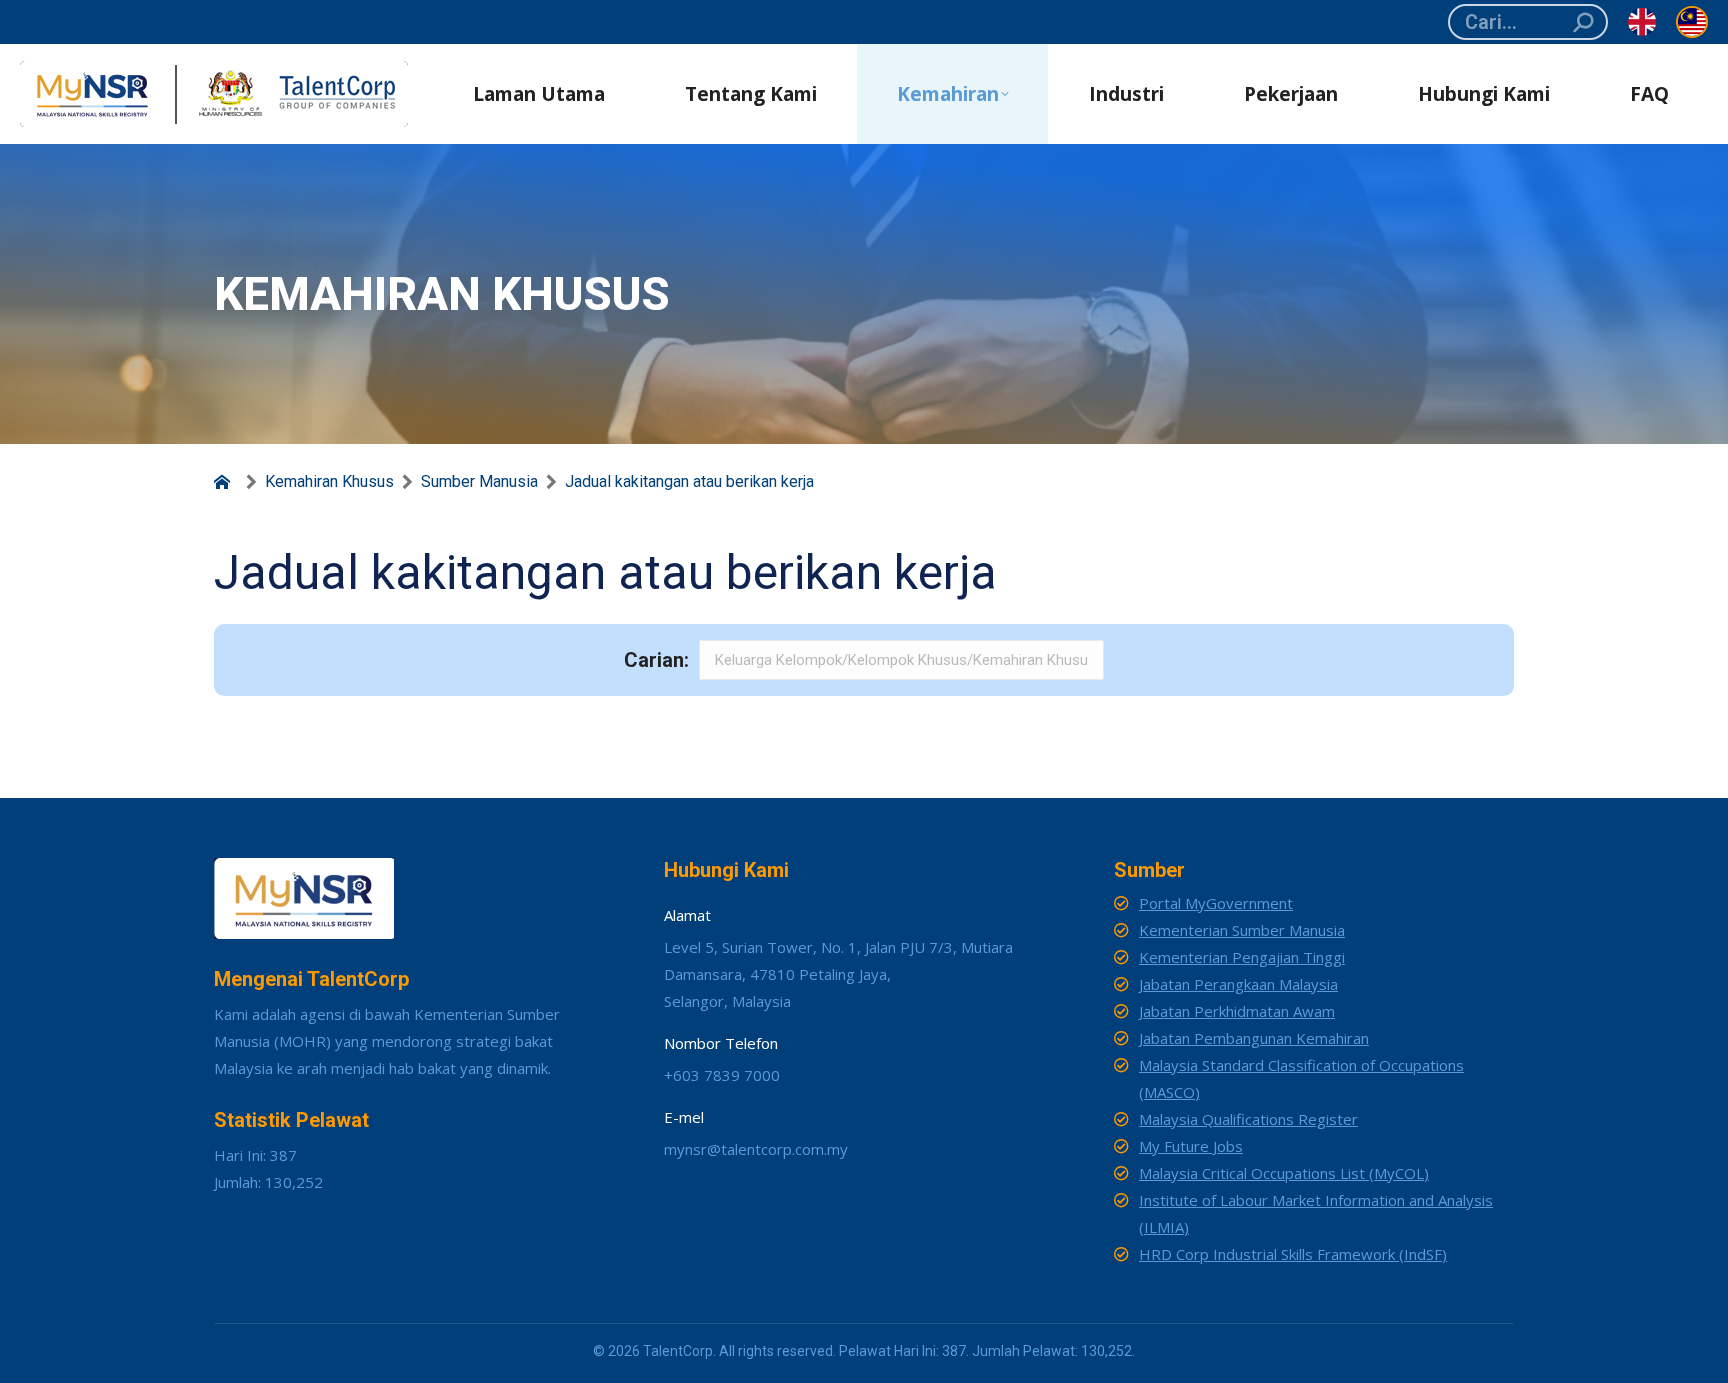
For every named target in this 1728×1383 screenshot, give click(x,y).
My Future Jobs (1191, 1146)
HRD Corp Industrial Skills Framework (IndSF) (1293, 1254)
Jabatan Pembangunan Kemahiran (1254, 1038)
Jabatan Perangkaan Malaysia (1238, 984)
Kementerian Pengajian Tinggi (1242, 957)
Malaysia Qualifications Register (1248, 1119)
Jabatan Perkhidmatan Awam (1237, 1011)
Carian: (656, 660)
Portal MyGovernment (1216, 903)
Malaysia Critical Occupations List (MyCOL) (1284, 1173)
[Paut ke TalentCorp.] (226, 482)
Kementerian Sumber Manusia (1242, 930)
